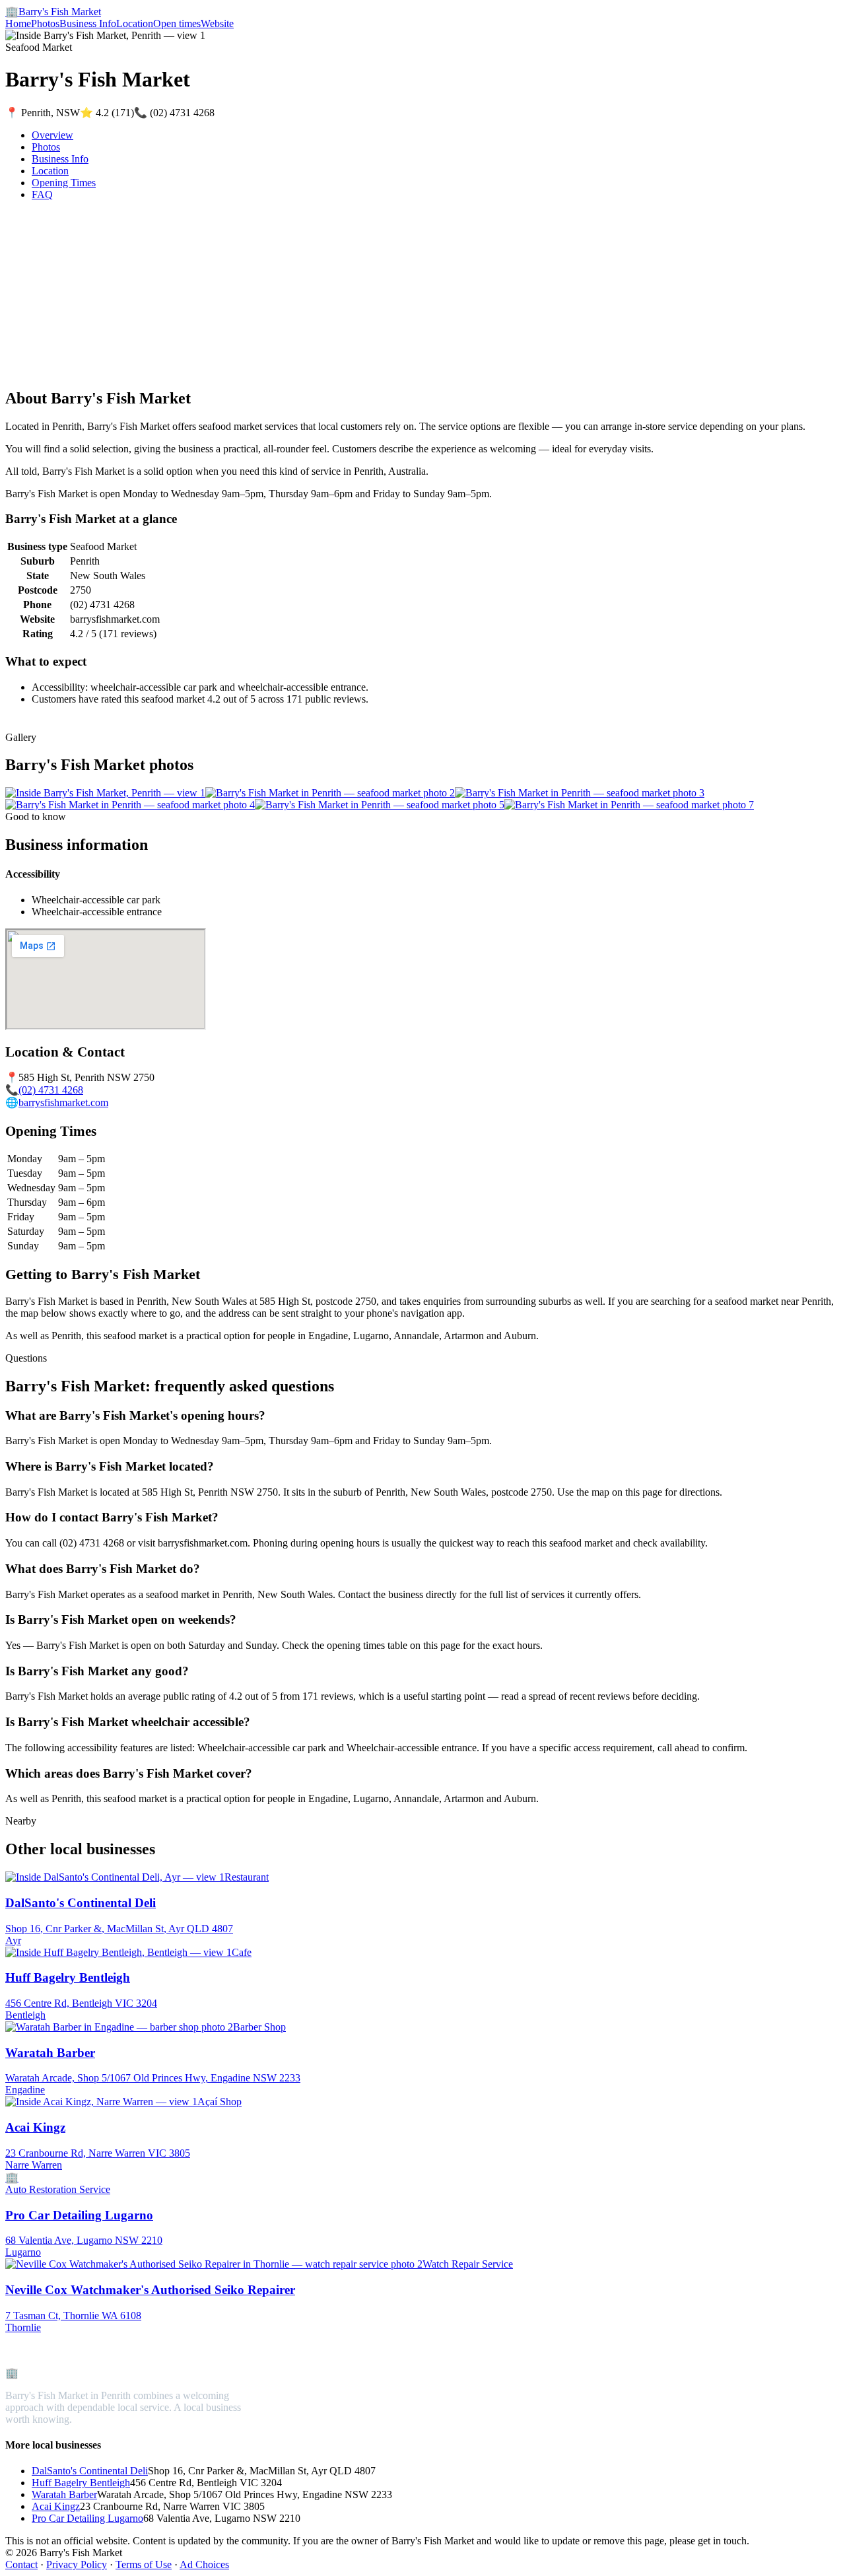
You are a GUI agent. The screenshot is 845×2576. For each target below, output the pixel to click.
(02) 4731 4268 (51, 1090)
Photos (45, 23)
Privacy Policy (77, 2564)
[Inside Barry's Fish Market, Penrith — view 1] (105, 793)
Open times (177, 23)
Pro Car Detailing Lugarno (87, 2518)
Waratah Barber (64, 2494)
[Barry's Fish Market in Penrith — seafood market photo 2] (330, 793)
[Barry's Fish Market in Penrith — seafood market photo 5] (380, 805)
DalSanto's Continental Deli (90, 2471)
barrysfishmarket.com (63, 1102)
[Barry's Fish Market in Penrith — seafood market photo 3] (580, 793)
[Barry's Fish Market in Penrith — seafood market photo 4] (130, 805)
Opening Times (64, 183)
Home (18, 23)
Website (217, 23)
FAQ (42, 194)
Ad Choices (204, 2564)
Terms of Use (144, 2564)
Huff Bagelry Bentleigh (81, 2483)
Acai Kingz (56, 2506)
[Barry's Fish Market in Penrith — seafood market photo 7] (629, 805)
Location (135, 23)
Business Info (88, 23)
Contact (21, 2564)
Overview (52, 135)
